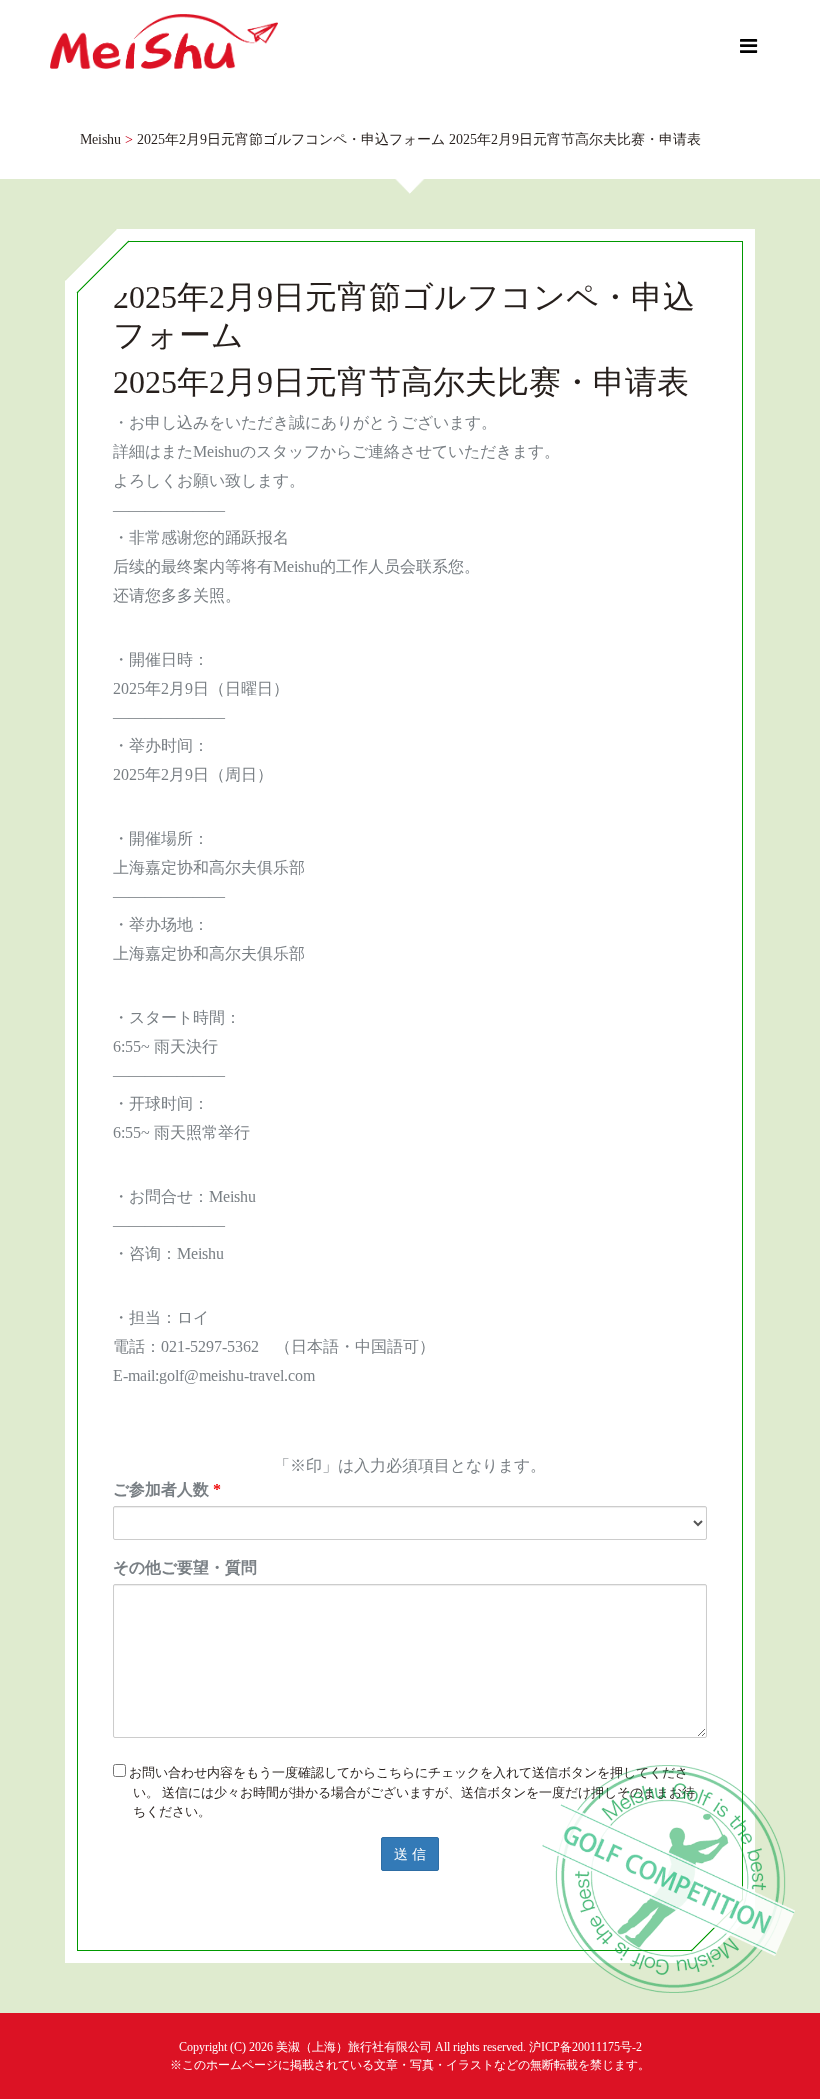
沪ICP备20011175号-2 (585, 2046)
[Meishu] (164, 46)
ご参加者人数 (167, 1489)
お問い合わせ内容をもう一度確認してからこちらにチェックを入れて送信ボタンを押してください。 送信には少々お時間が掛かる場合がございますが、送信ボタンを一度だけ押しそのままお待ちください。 (410, 1791)
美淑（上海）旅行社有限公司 (354, 2046)
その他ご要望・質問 (185, 1567)
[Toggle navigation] (748, 46)
